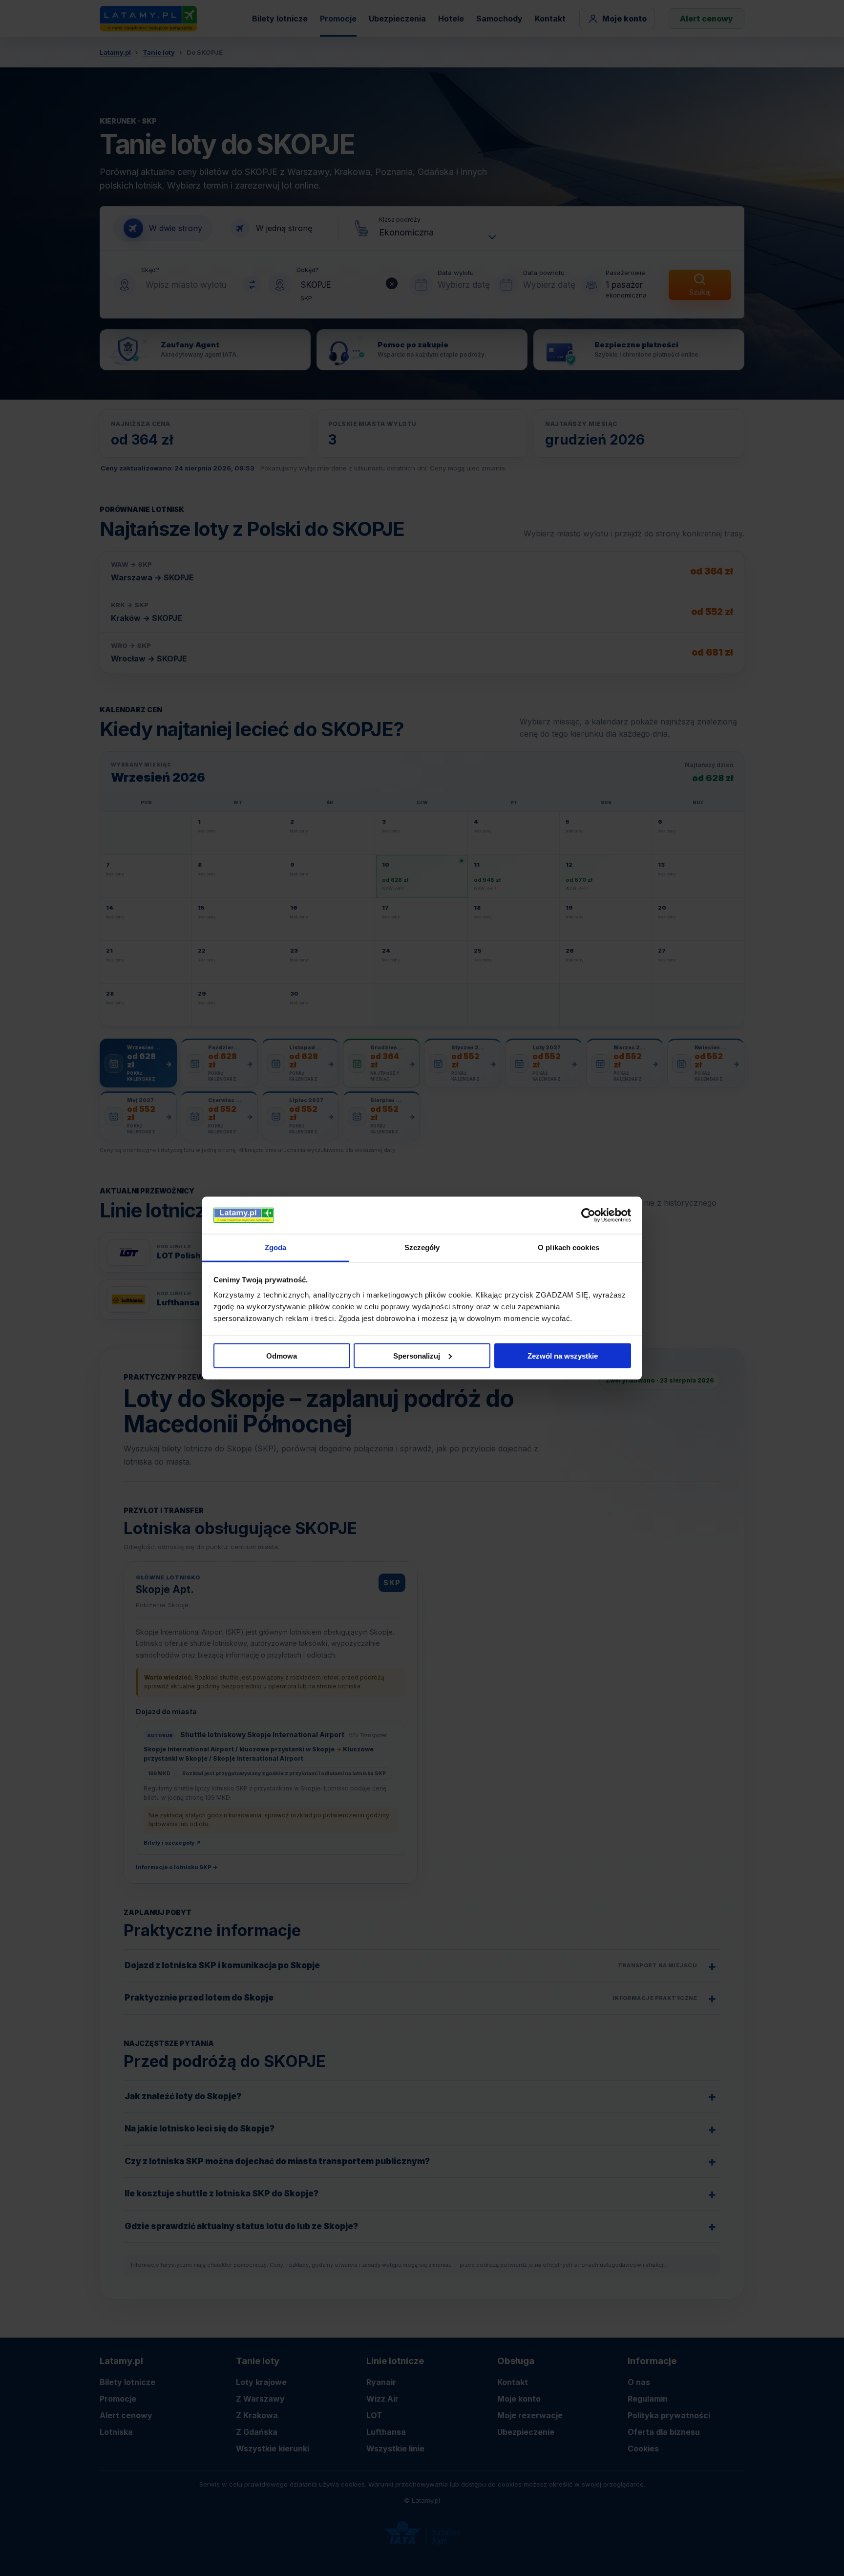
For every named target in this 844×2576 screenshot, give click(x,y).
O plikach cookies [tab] (569, 1247)
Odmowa (282, 1355)
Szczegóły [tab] (422, 1247)
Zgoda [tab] (276, 1247)
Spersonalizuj (417, 1355)
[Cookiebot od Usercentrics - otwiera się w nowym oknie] (588, 1215)
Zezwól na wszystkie (563, 1355)
